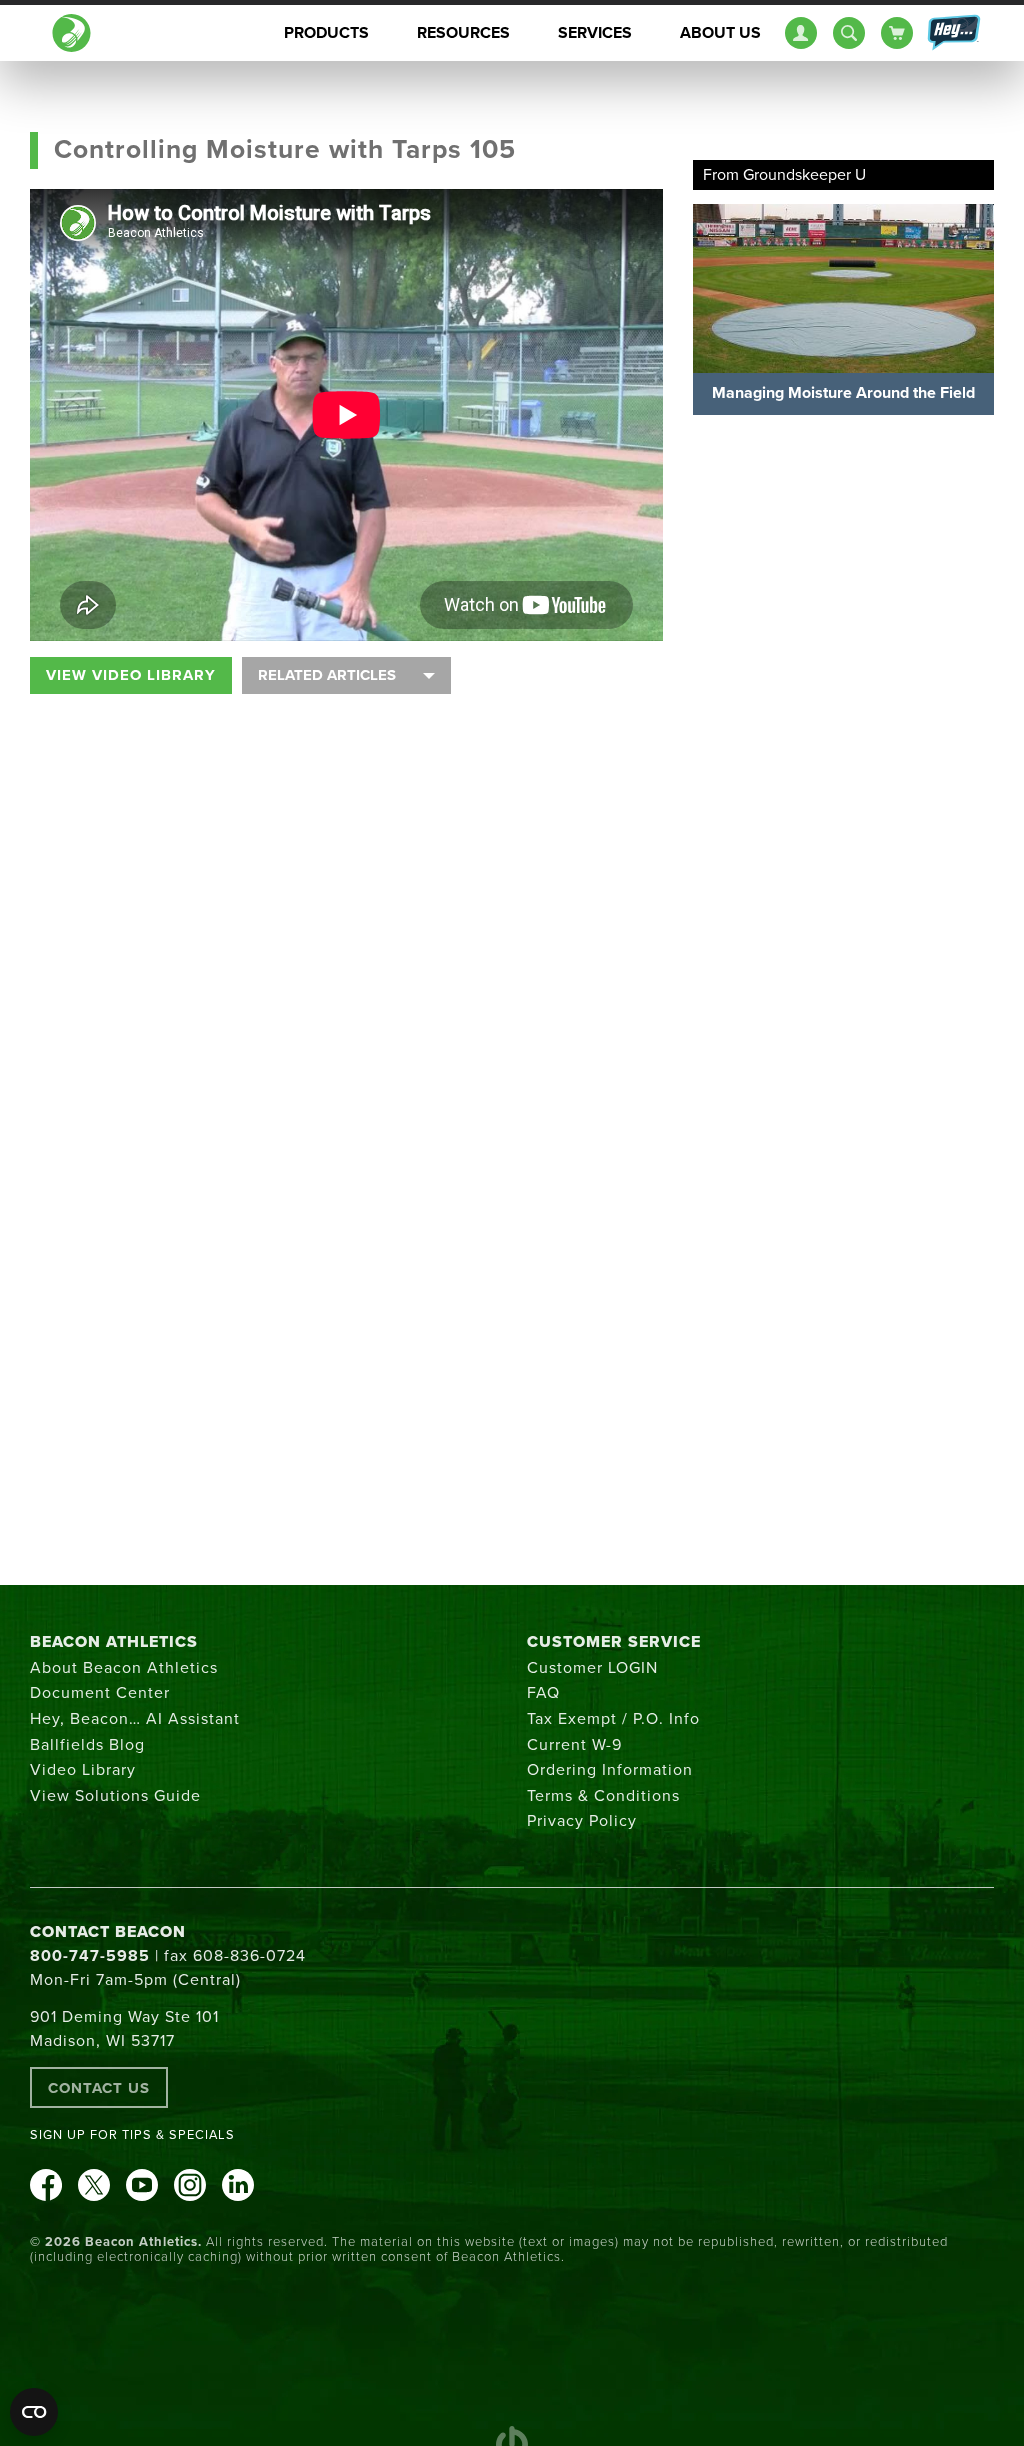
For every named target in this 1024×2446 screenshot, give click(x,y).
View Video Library (131, 675)
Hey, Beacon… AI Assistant (135, 1719)
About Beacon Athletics (124, 1668)
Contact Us (99, 2088)
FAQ (543, 1693)
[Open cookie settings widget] (34, 2412)
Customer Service (614, 1642)
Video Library (83, 1770)
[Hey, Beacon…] (953, 33)
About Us (720, 33)
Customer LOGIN (592, 1668)
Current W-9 (574, 1745)
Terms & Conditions (603, 1796)
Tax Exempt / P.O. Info (613, 1719)
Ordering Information (610, 1770)
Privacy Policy (582, 1821)
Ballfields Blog (87, 1745)
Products (326, 33)
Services (595, 33)
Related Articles (327, 675)
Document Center (100, 1693)
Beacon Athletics (114, 1642)
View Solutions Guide (115, 1796)
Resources (463, 33)
